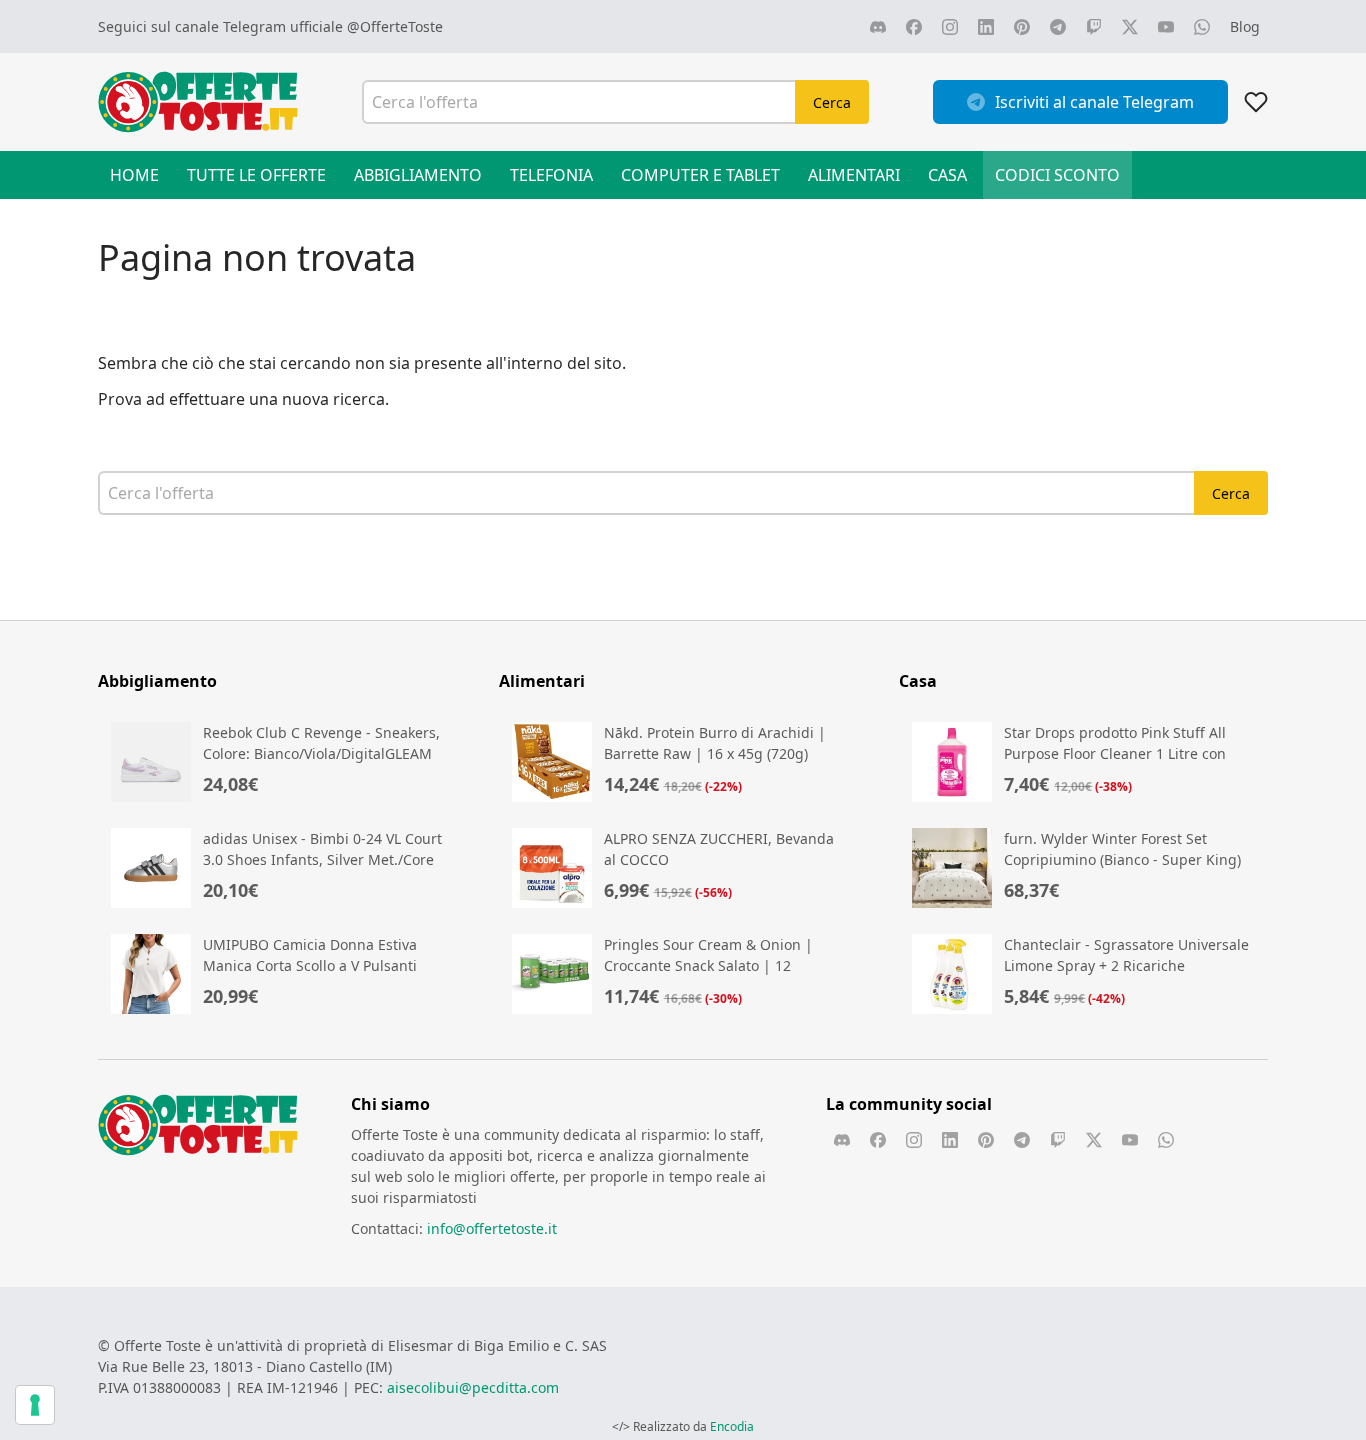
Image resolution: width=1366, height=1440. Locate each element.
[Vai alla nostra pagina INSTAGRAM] (950, 27)
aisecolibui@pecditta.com (473, 1387)
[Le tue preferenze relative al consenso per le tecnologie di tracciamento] (35, 1405)
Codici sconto (1057, 175)
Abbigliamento (418, 175)
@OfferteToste (395, 26)
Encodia (732, 1426)
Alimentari (854, 175)
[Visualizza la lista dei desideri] (1256, 102)
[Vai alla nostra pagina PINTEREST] (1022, 27)
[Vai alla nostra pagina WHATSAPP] (1202, 27)
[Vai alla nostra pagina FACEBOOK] (914, 27)
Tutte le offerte (256, 175)
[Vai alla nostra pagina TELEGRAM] (1058, 27)
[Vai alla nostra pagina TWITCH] (1094, 27)
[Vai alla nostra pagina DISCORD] (878, 27)
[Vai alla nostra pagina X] (1130, 27)
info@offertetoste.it (492, 1228)
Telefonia (551, 175)
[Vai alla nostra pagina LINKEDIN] (986, 27)
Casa (947, 175)
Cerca (832, 102)
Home (134, 175)
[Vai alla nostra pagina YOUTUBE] (1166, 27)
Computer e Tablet (700, 175)
